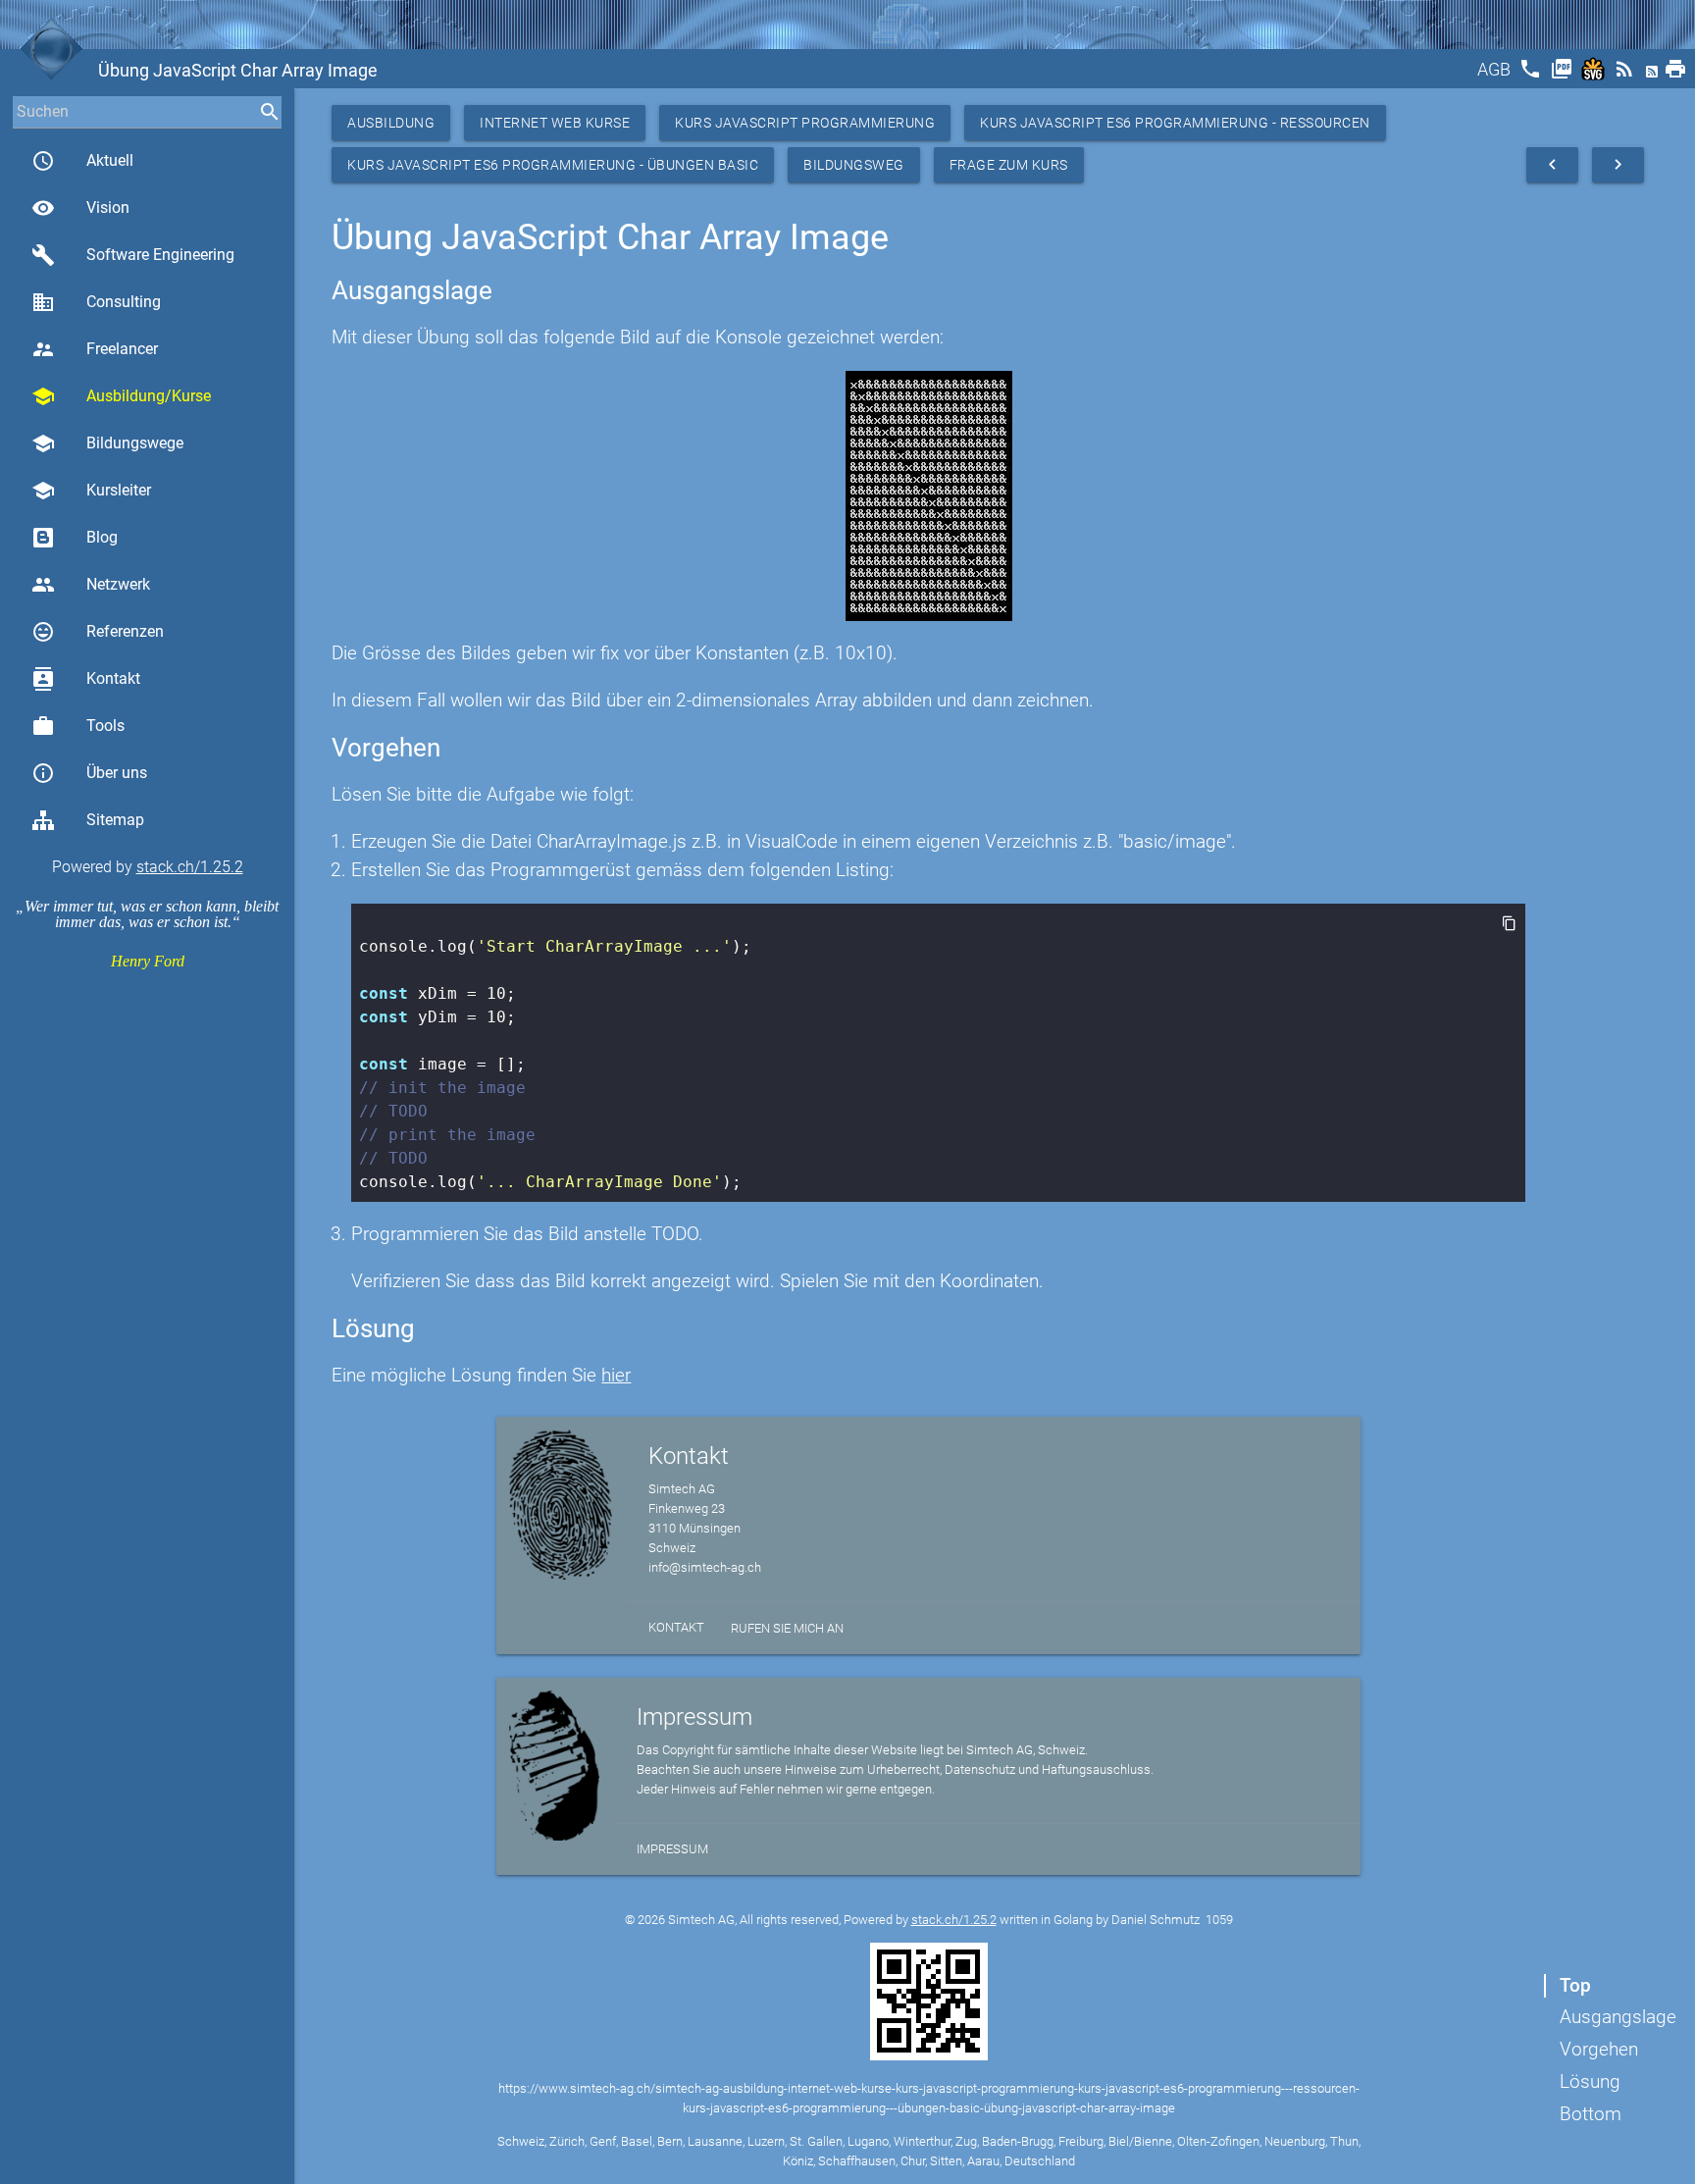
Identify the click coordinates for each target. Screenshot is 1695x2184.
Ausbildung (391, 123)
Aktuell (82, 161)
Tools (78, 726)
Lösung (1590, 2081)
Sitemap (115, 820)
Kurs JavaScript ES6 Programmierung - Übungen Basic (553, 165)
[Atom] (1654, 75)
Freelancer (95, 349)
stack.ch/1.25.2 (190, 867)
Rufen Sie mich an (787, 1628)
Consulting (96, 302)
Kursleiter (91, 491)
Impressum (672, 1849)
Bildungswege (107, 443)
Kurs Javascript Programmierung (805, 123)
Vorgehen (1599, 2049)
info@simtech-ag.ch (705, 1567)
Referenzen (98, 632)
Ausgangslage (1618, 2017)
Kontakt (86, 679)
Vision (80, 208)
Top (1575, 1985)
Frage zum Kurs (1009, 165)
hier (616, 1375)
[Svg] (1595, 75)
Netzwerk (91, 585)
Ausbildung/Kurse (121, 396)
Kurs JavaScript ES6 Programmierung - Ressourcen (1175, 123)
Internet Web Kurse (555, 123)
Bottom (1591, 2114)
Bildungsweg (854, 165)
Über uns (89, 773)
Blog (102, 537)
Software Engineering (133, 255)
